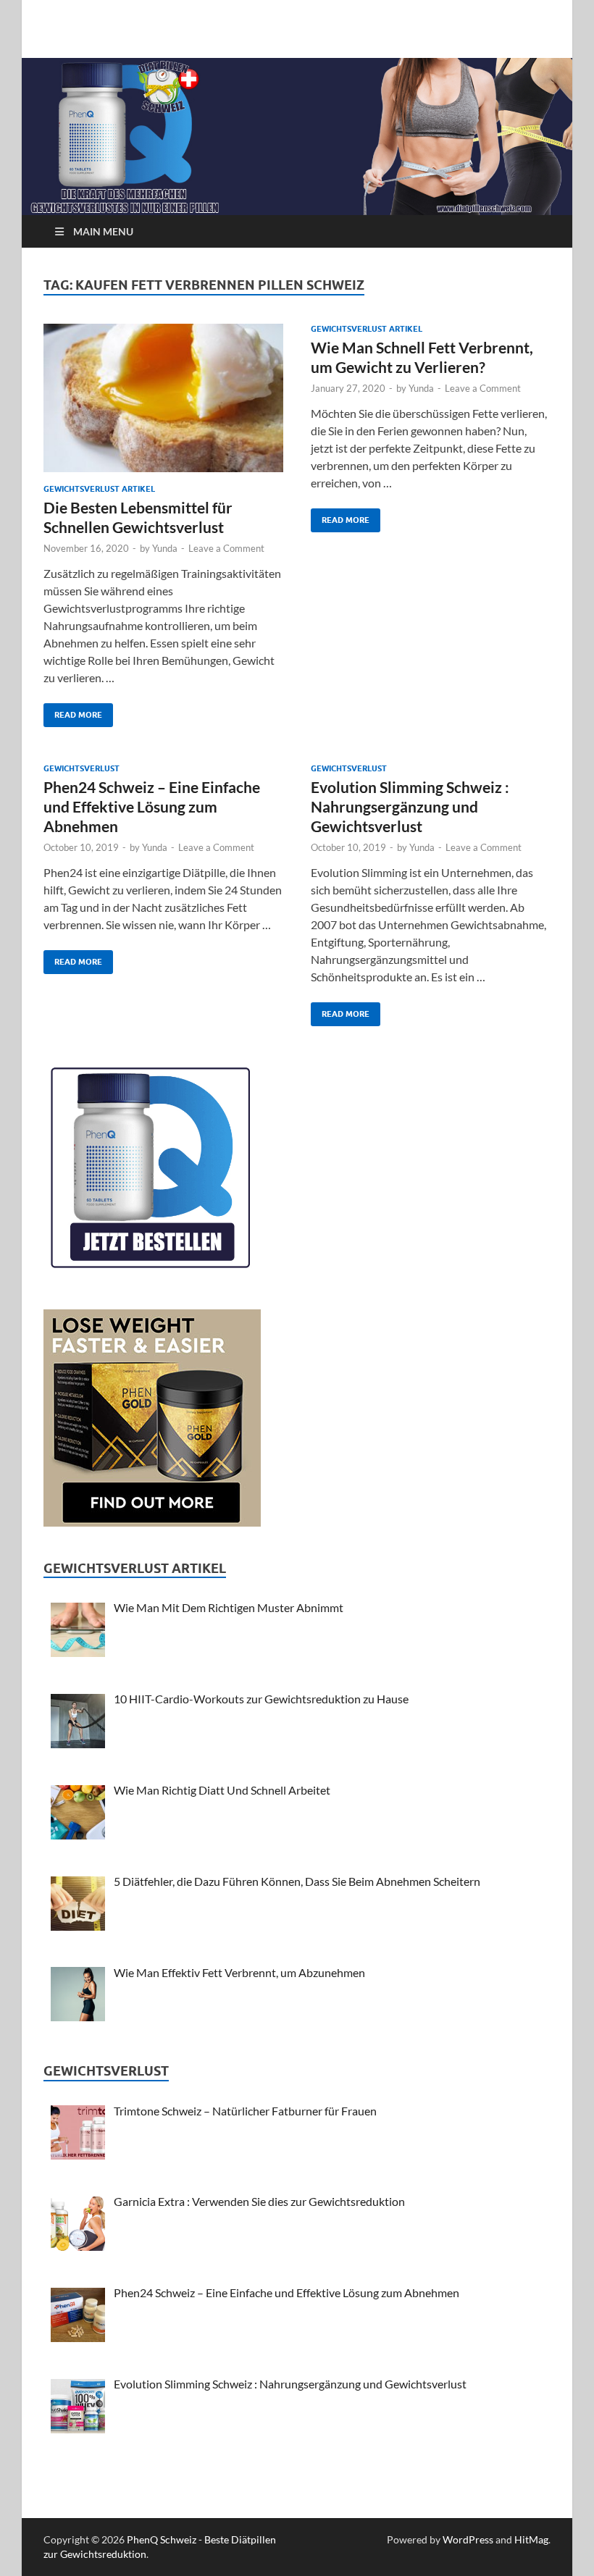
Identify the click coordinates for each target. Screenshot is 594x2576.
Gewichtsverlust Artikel (99, 489)
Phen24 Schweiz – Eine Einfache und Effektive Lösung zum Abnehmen (152, 807)
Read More (73, 712)
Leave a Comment (226, 548)
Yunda (165, 548)
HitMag (531, 2539)
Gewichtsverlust (81, 768)
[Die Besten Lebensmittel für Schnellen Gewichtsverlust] (163, 398)
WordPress (468, 2539)
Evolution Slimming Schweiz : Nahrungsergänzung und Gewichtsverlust (410, 807)
